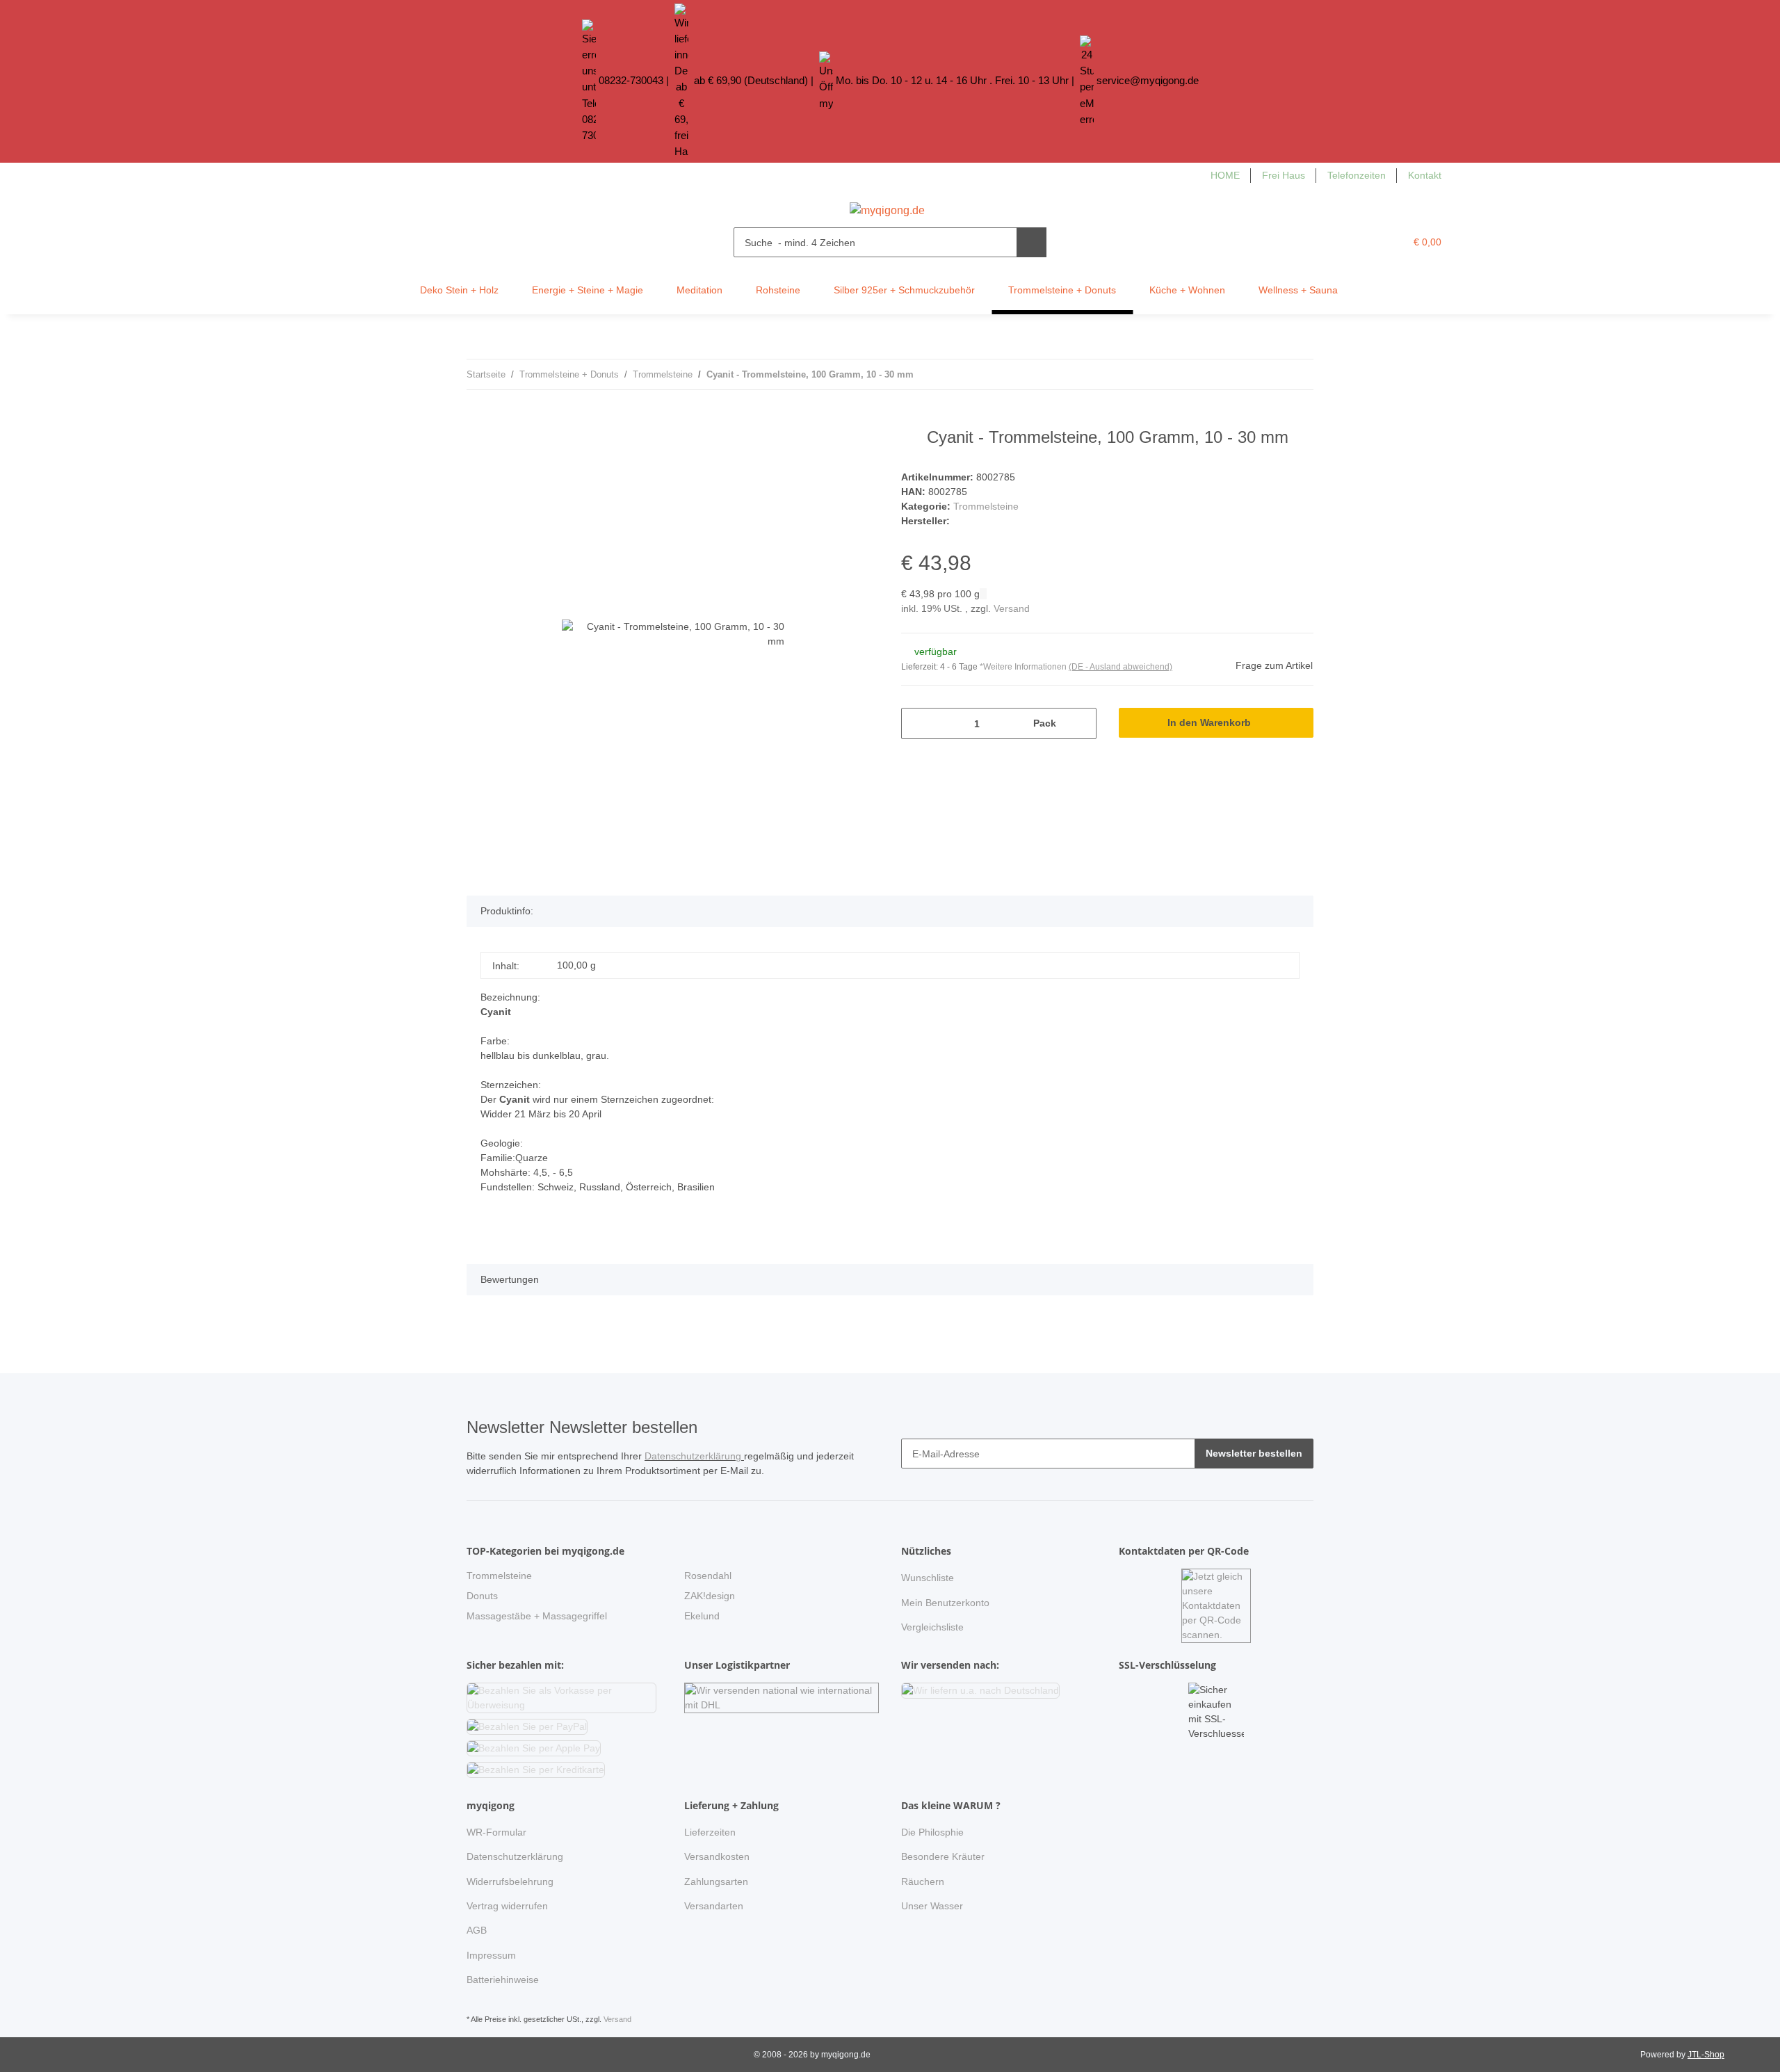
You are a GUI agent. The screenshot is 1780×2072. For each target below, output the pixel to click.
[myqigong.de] (887, 207)
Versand (1012, 608)
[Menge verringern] (917, 723)
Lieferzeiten (710, 1832)
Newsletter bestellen (1254, 1453)
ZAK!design (710, 1596)
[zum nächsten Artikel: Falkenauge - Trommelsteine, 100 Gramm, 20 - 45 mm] (1298, 374)
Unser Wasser (932, 1906)
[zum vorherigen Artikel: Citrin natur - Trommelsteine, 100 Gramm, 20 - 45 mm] (1269, 374)
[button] (1366, 242)
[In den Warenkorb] (478, 420)
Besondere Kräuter (943, 1856)
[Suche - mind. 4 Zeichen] (1031, 242)
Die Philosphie (932, 1832)
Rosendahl (708, 1576)
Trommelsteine (986, 506)
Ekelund (702, 1616)
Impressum (491, 1955)
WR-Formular (496, 1832)
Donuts (482, 1596)
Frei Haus (1284, 175)
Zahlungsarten (716, 1881)
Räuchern (923, 1881)
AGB (477, 1930)
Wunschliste (928, 1578)
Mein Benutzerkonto (945, 1603)
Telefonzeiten (1357, 175)
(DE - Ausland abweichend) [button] (1120, 667)
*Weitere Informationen (1023, 667)
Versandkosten (717, 1856)
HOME (1225, 175)
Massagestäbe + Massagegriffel (537, 1616)
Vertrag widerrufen (507, 1906)
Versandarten (714, 1906)
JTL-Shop (1706, 2055)
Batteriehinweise (503, 1980)
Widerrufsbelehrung (510, 1881)
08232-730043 (631, 80)
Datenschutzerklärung (694, 1456)
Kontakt (1425, 175)
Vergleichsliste (932, 1627)
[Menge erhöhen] (1081, 723)
